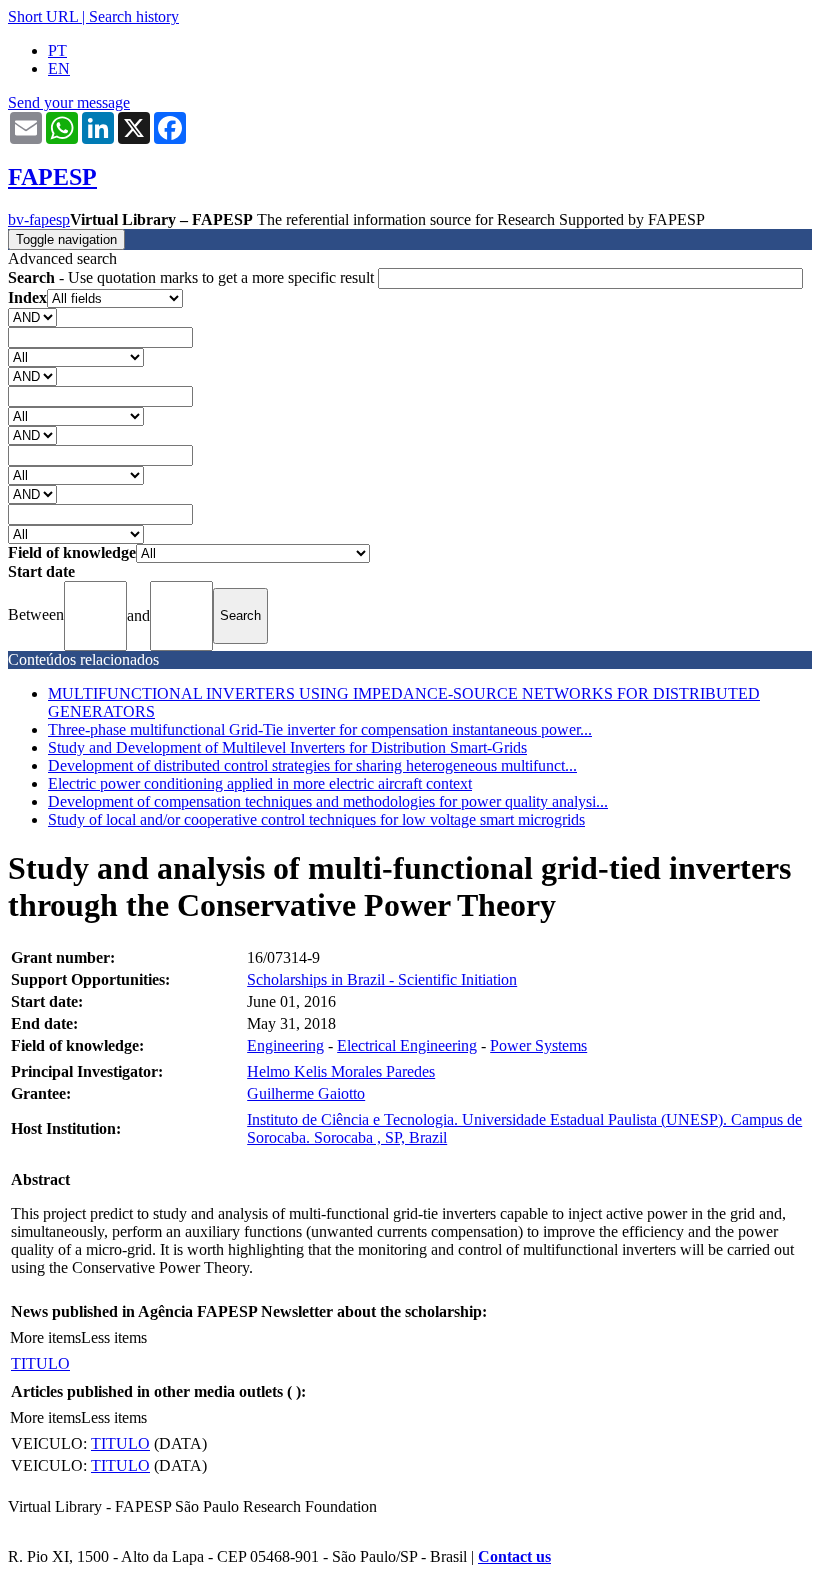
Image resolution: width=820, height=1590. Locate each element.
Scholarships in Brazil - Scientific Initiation (382, 979)
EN (59, 68)
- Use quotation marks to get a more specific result (193, 277)
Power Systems (538, 1045)
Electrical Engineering (407, 1045)
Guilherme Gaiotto (306, 1093)
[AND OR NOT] (32, 316)
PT (57, 50)
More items (45, 1337)
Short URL (43, 16)
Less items (114, 1337)
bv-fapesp (39, 219)
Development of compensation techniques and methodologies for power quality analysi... (328, 801)
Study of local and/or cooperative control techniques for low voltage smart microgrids (316, 819)
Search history (134, 16)
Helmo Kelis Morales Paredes (341, 1071)
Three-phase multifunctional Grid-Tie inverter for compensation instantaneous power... (320, 729)
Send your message (69, 102)
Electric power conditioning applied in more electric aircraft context (260, 783)
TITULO (40, 1363)
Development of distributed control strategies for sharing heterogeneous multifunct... (312, 765)
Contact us (514, 1556)
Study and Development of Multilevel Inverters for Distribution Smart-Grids (287, 747)
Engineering (285, 1045)
